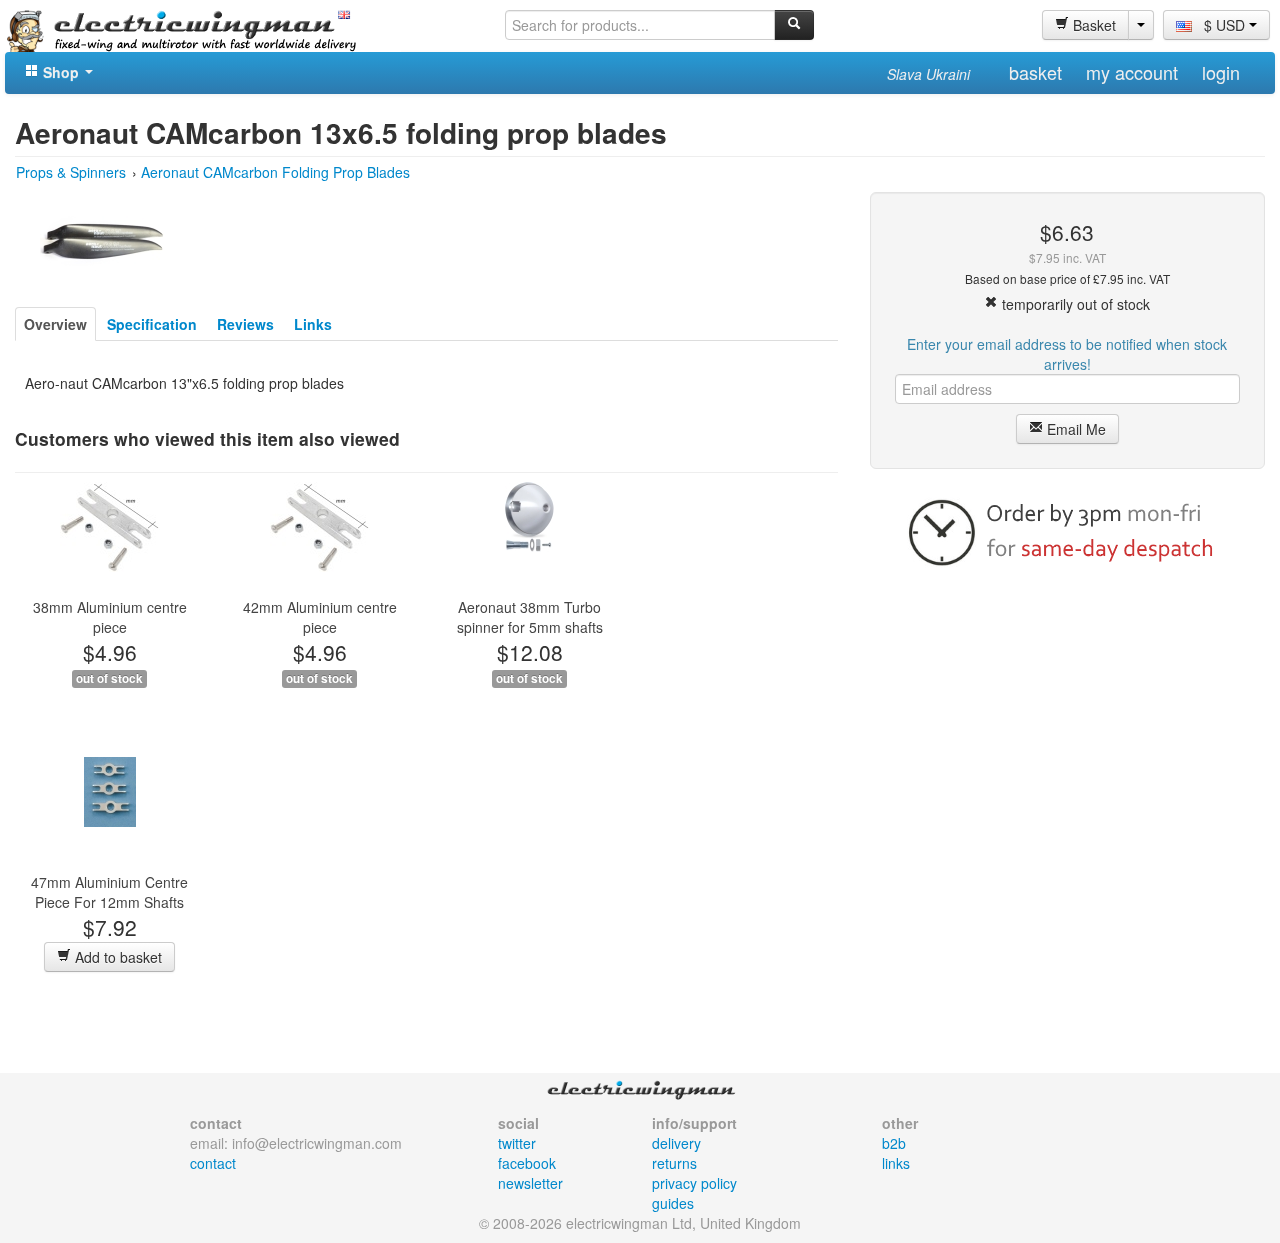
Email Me (1074, 429)
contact (213, 1163)
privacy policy (694, 1183)
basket (1035, 72)
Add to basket (116, 957)
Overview (55, 324)
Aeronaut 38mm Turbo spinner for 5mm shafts (530, 617)
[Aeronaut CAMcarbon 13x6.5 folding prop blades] (102, 239)
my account (1132, 72)
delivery (676, 1143)
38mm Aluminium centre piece (110, 617)
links (896, 1163)
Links (313, 324)
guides (673, 1203)
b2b (894, 1143)
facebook (527, 1163)
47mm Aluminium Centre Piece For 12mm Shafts (109, 892)
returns (674, 1163)
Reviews (245, 324)
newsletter (530, 1183)
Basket (1092, 25)
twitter (517, 1143)
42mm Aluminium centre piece (320, 617)
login (1221, 72)
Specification (152, 324)
